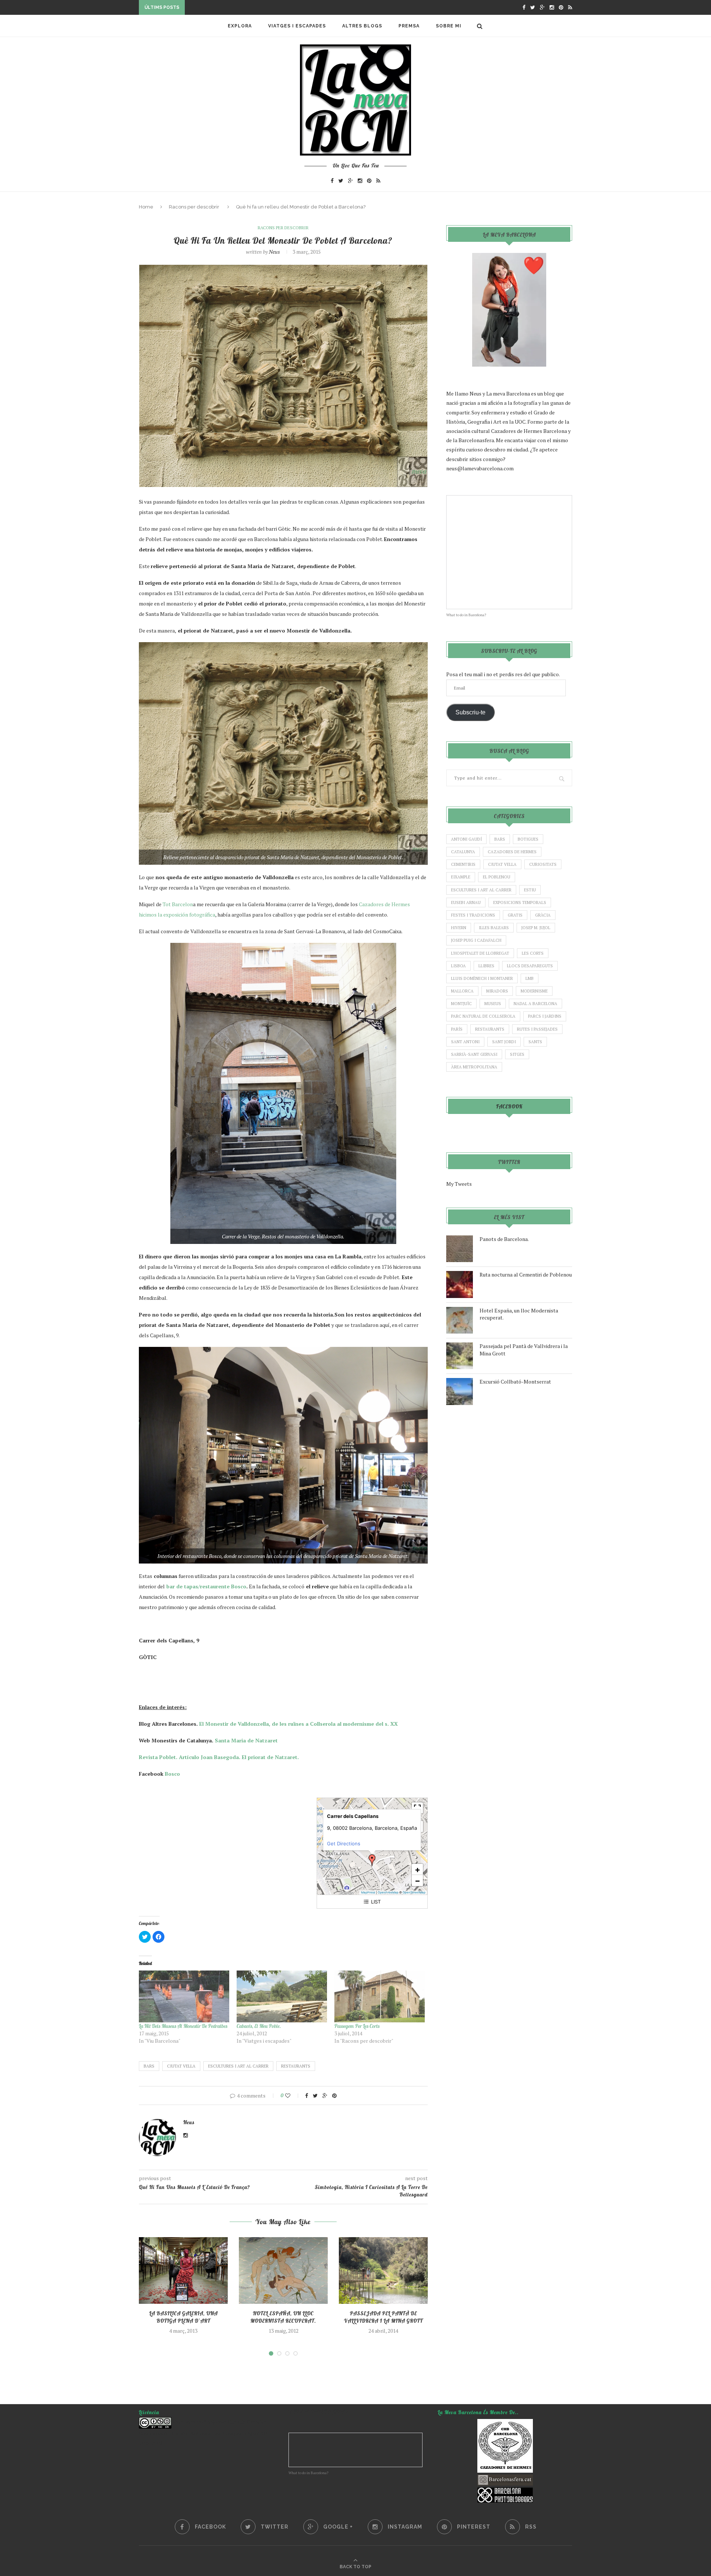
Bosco (172, 1774)
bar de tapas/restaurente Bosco (206, 1586)
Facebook (509, 1107)
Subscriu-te (470, 712)
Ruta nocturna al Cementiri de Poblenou (526, 1274)
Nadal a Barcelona (535, 1004)
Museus (493, 1004)
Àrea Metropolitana (474, 1067)
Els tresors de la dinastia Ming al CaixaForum (255, 5)
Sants (535, 1042)
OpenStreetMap (414, 1892)
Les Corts (533, 953)
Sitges (517, 1054)
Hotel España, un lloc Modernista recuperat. (283, 2317)
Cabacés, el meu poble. (259, 2026)
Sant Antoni (465, 1042)
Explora (240, 26)
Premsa (409, 26)
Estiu (530, 890)
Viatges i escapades (297, 26)
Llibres (486, 966)
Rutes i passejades (537, 1029)
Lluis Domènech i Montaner (482, 978)
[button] (372, 1860)
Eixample (461, 877)
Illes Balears (494, 928)
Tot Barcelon (177, 904)
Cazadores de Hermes (512, 852)
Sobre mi (449, 26)
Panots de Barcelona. (504, 1239)
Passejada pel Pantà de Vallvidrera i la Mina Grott (383, 2317)
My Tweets (459, 1184)
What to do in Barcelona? (466, 615)
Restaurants (296, 2066)
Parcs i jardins (545, 1016)
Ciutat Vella (181, 2066)
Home (146, 207)
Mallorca (462, 991)
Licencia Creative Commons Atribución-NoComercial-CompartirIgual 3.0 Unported (203, 2432)
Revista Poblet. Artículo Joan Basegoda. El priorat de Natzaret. (219, 1757)
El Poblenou (497, 877)
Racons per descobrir (194, 207)
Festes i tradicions (473, 915)
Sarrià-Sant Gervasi (474, 1054)
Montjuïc (461, 1004)
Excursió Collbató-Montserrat (515, 1382)
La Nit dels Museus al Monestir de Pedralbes (183, 2026)
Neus (274, 252)
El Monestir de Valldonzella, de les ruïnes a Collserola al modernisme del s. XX (298, 1724)
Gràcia (543, 915)
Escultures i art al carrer (238, 2066)
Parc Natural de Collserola (483, 1016)
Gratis (515, 915)
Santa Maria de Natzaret (246, 1740)
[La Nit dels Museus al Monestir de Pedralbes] (184, 1996)
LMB (530, 978)
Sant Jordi (504, 1042)
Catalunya (463, 852)
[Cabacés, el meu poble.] (282, 1996)
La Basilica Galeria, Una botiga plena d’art (183, 2317)
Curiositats (543, 864)
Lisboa (458, 966)
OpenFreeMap (388, 1892)
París (457, 1029)
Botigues (528, 839)
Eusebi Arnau (466, 902)
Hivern (459, 928)
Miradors (497, 991)
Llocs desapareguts (530, 966)
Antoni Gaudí (466, 839)
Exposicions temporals (520, 902)
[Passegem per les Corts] (380, 1996)
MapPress (368, 1892)
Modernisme (534, 991)
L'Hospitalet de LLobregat (480, 953)
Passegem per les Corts (357, 2026)
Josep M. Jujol (536, 928)
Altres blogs (362, 26)
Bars (149, 2066)
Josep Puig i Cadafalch (476, 940)
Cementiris (463, 864)
